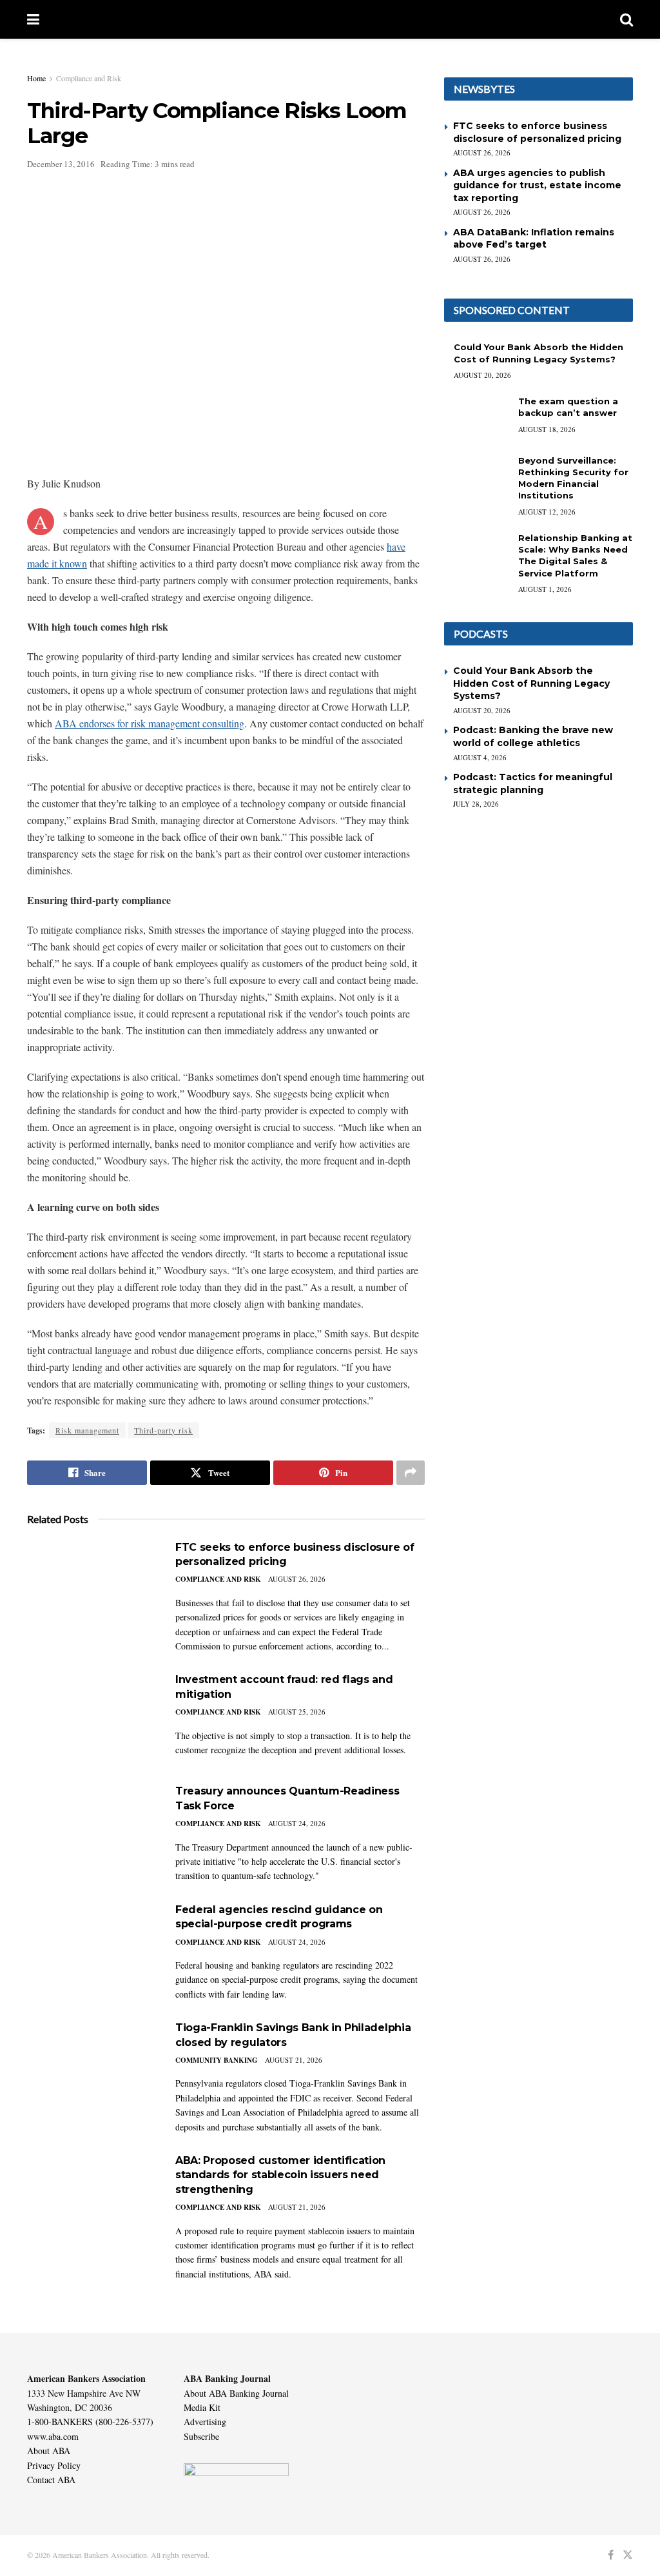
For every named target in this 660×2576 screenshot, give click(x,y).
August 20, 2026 (482, 375)
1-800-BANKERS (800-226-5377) (90, 2422)
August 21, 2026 (294, 2060)
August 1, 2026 (545, 589)
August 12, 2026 (547, 512)
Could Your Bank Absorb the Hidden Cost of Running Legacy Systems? (531, 683)
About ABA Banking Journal (236, 2393)
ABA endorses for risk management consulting (150, 723)
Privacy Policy (54, 2465)
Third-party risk (163, 1430)
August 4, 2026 (480, 757)
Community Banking (217, 2060)
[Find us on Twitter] (628, 2555)
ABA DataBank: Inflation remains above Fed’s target (534, 239)
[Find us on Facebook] (611, 2555)
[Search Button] (626, 19)
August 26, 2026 (297, 1579)
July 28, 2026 (476, 804)
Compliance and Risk (89, 78)
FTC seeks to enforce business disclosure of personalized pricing (537, 132)
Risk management (87, 1430)
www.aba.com (53, 2436)
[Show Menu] (33, 19)
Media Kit (202, 2407)
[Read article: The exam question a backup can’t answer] (476, 418)
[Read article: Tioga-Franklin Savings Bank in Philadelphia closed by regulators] (92, 2067)
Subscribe (201, 2436)
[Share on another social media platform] (411, 1473)
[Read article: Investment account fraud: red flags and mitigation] (92, 1719)
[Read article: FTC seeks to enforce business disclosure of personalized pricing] (92, 1587)
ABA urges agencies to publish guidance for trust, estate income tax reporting (537, 185)
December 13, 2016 (61, 164)
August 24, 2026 (297, 1823)
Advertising (205, 2422)
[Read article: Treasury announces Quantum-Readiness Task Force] (92, 1830)
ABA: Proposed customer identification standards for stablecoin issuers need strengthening (280, 2175)
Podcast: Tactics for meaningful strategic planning (533, 783)
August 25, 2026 (297, 1712)
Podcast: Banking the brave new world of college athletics (533, 736)
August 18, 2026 (547, 429)
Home (36, 78)
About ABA (49, 2451)
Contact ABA (51, 2480)
